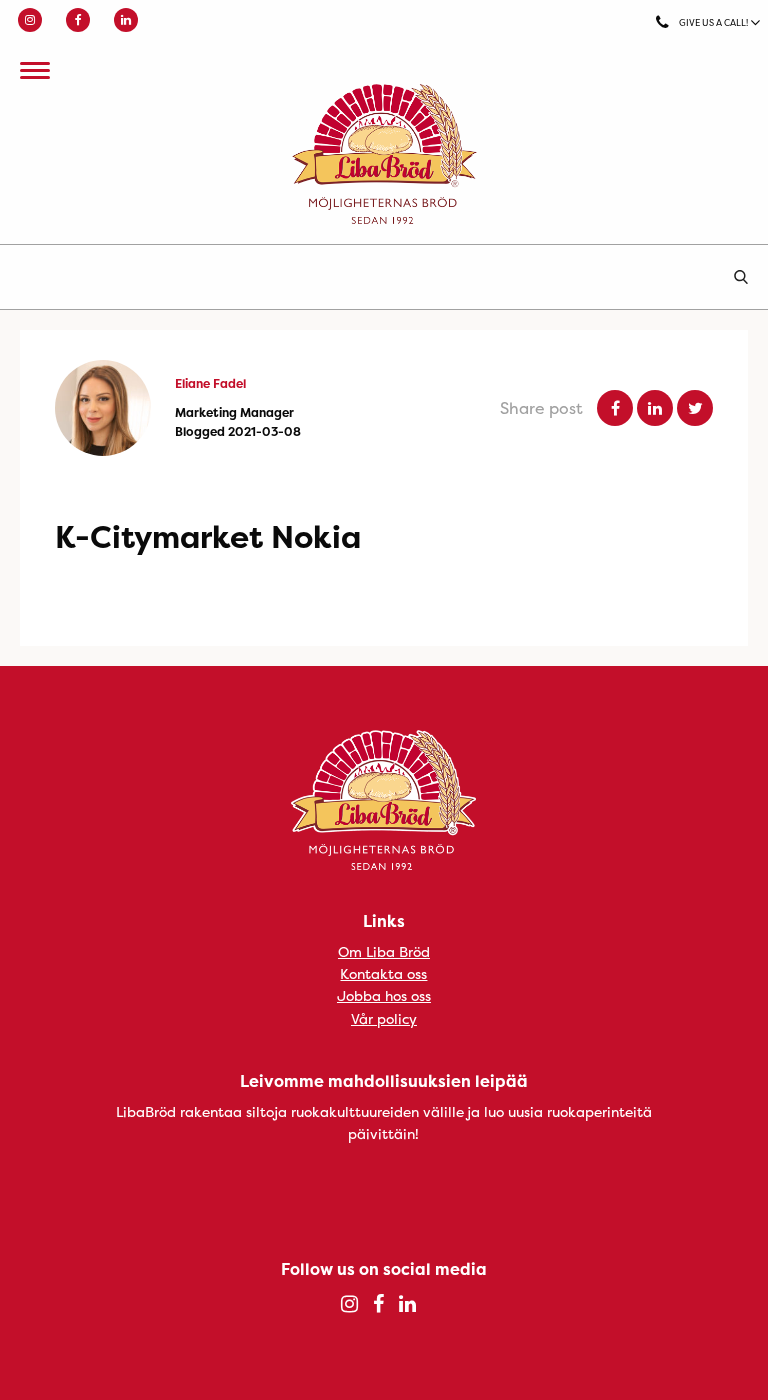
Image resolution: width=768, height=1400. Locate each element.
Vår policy (384, 1018)
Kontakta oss (383, 973)
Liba (384, 154)
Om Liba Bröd (384, 951)
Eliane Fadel (210, 383)
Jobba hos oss (384, 995)
